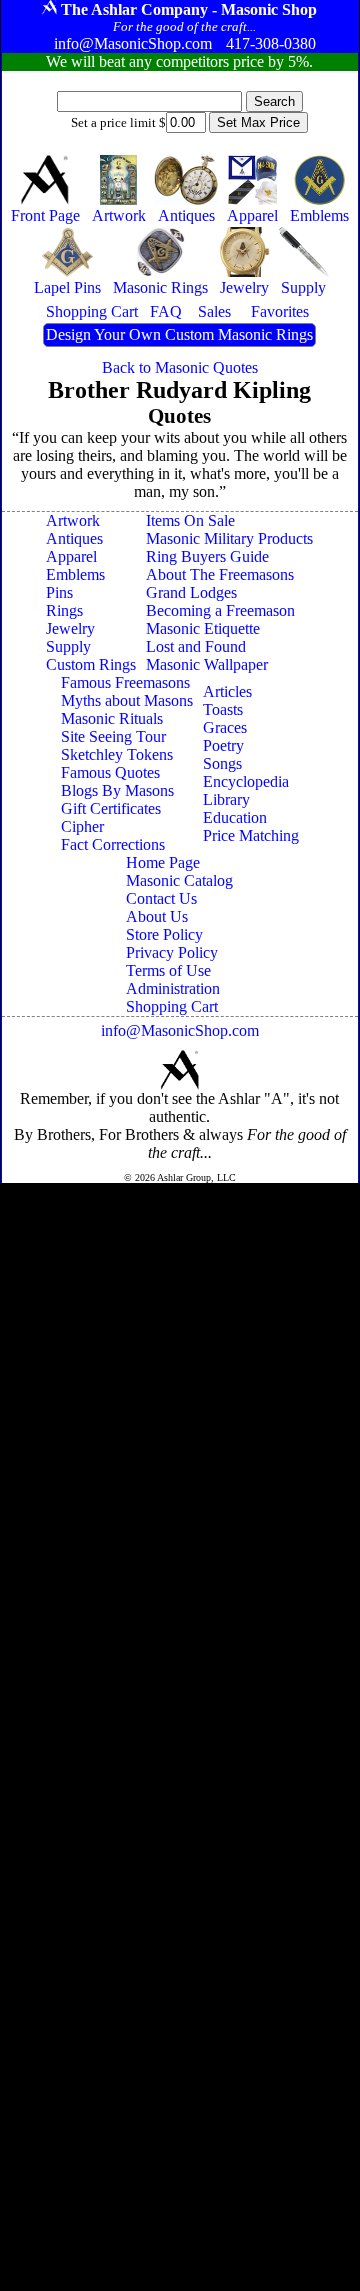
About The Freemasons (220, 574)
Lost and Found (196, 646)
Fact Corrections (113, 844)
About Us (157, 916)
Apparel (71, 556)
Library (226, 799)
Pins (59, 592)
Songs (222, 763)
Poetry (223, 745)
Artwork (73, 520)
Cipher (82, 826)
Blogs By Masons (117, 790)
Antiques (74, 538)
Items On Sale (190, 520)
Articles (227, 691)
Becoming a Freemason (220, 610)
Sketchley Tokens (117, 754)
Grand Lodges (191, 592)
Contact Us (161, 898)
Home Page (163, 862)
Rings (64, 610)
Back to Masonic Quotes (180, 367)
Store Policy (164, 934)
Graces (225, 727)
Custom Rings (91, 664)
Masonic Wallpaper (207, 664)
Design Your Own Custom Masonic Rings (179, 334)
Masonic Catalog (179, 880)
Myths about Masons (127, 700)
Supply (68, 646)
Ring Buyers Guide (207, 556)
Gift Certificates (111, 808)
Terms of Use (168, 970)
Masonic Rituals (112, 718)
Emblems (75, 574)
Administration (173, 988)
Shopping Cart (172, 1006)
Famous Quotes (110, 772)
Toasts (223, 709)
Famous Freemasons (125, 682)
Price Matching (251, 835)
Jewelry (70, 628)
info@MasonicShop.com (180, 1030)
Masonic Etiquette (203, 628)
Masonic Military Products (229, 538)
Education (235, 817)
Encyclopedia (246, 781)
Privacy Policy (172, 952)
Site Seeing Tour (113, 736)
